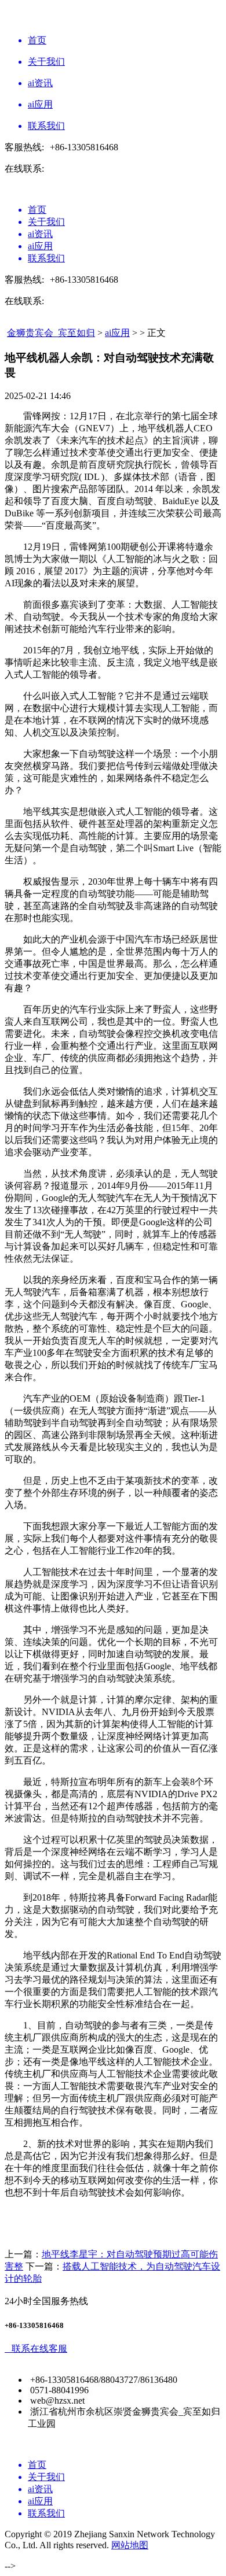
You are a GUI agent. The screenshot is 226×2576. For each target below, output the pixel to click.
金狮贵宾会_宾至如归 (51, 333)
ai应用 (117, 333)
